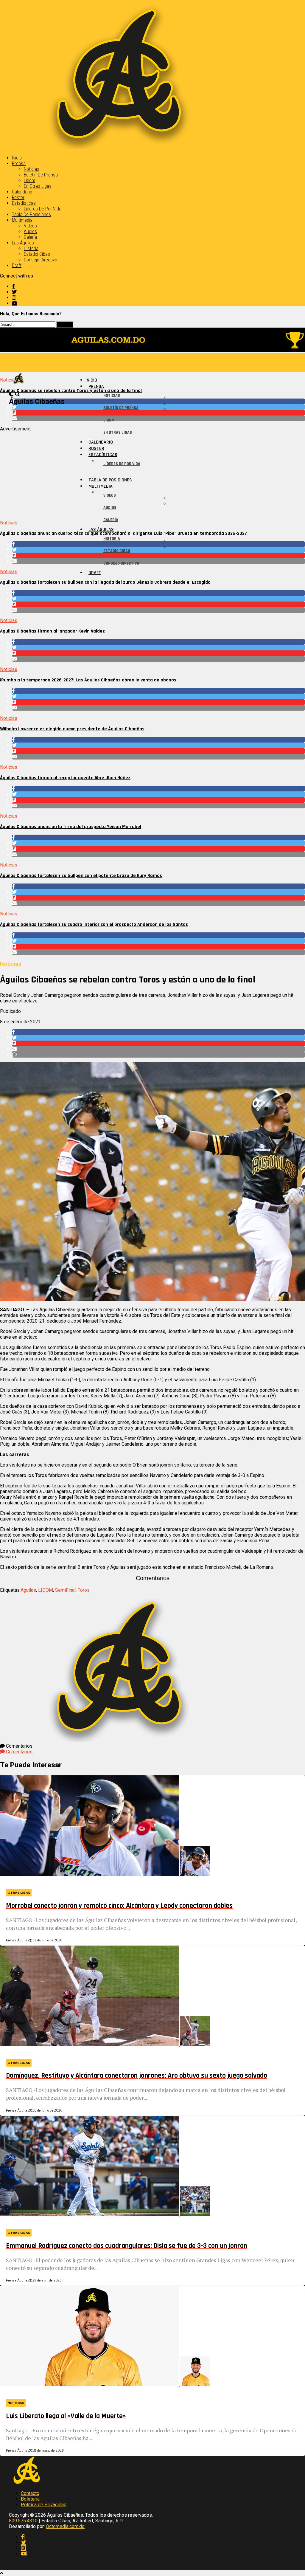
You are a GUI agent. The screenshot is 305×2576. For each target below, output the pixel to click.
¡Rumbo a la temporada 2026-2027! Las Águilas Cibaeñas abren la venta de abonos (88, 680)
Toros (84, 1590)
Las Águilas (23, 243)
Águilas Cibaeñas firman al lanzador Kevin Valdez (52, 631)
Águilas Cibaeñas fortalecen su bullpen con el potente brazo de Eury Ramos (81, 876)
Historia (31, 248)
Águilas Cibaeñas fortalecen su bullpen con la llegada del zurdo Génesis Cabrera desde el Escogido (105, 582)
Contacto (30, 2493)
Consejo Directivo (41, 260)
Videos (30, 226)
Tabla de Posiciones (31, 214)
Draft (17, 265)
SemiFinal (65, 1590)
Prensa (19, 163)
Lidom (29, 180)
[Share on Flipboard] (158, 604)
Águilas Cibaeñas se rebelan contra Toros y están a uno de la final (71, 391)
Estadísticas (24, 203)
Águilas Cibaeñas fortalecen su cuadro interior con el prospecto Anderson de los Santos (94, 924)
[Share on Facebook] (158, 593)
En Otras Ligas (38, 186)
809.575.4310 (23, 2521)
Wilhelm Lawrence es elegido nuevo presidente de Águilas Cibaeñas (72, 729)
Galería (30, 237)
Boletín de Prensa (41, 175)
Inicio (17, 158)
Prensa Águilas (17, 1940)
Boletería (30, 2499)
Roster (18, 197)
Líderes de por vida (43, 209)
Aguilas (28, 1590)
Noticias (32, 169)
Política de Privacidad (44, 2505)
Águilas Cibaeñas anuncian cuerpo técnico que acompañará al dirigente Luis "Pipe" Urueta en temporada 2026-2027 (123, 533)
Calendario (22, 192)
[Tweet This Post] (158, 599)
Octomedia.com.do (65, 2526)
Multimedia (22, 220)
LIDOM (46, 1590)
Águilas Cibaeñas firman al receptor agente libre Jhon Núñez (65, 778)
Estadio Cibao (37, 254)
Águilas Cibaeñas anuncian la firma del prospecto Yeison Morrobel (71, 827)
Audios (30, 231)
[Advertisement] (152, 473)
